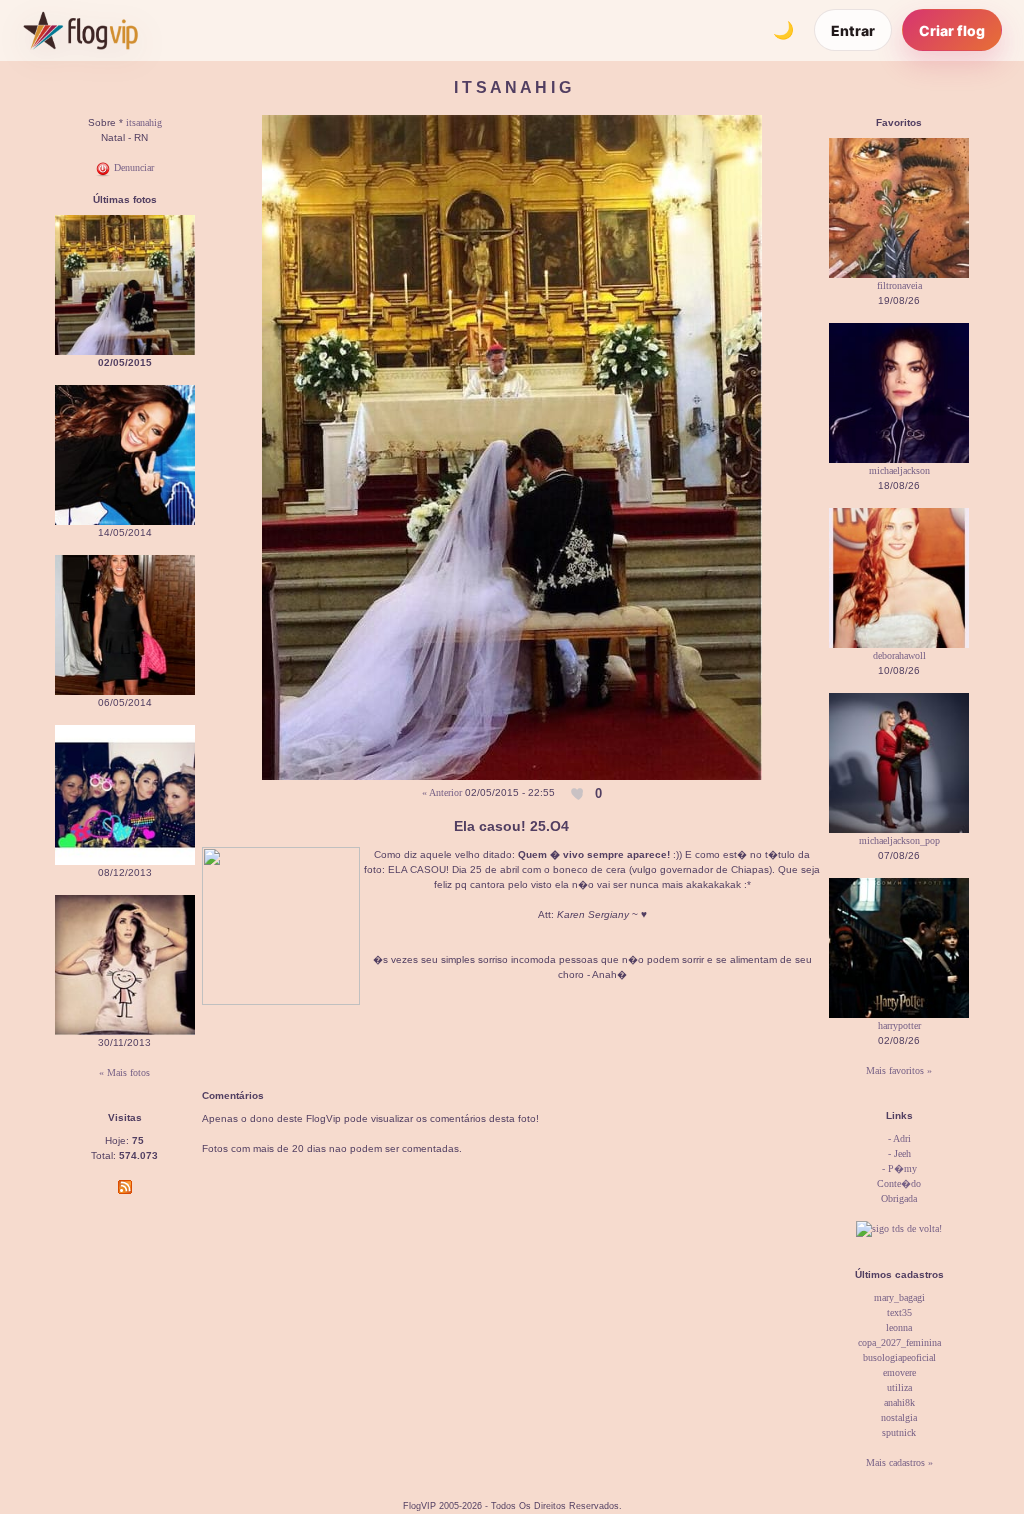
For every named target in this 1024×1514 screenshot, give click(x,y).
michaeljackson (899, 470)
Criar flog (952, 30)
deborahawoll (899, 655)
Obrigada (899, 1198)
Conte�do (899, 1183)
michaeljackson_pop (899, 840)
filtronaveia (899, 285)
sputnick (899, 1432)
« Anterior (442, 792)
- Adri (899, 1138)
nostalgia (899, 1417)
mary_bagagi (899, 1297)
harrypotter (899, 1025)
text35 (899, 1312)
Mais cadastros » (899, 1462)
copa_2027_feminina (899, 1342)
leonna (899, 1327)
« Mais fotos (124, 1072)
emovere (899, 1372)
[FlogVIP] (80, 30)
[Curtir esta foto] (579, 793)
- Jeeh (899, 1153)
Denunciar (132, 167)
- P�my (899, 1168)
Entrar (853, 30)
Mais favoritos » (899, 1070)
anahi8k (899, 1402)
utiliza (899, 1387)
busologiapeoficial (899, 1357)
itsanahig (144, 122)
